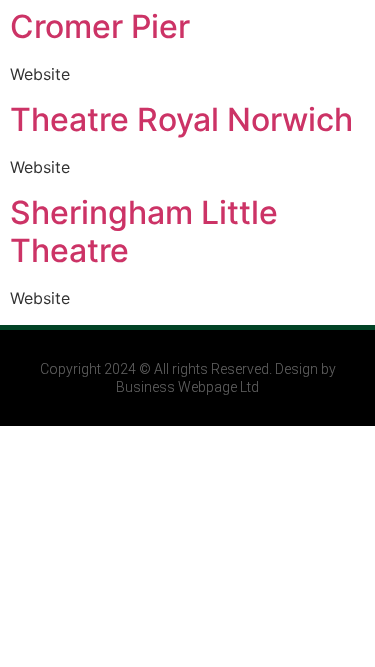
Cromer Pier (100, 26)
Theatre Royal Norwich (181, 119)
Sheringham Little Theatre (144, 231)
